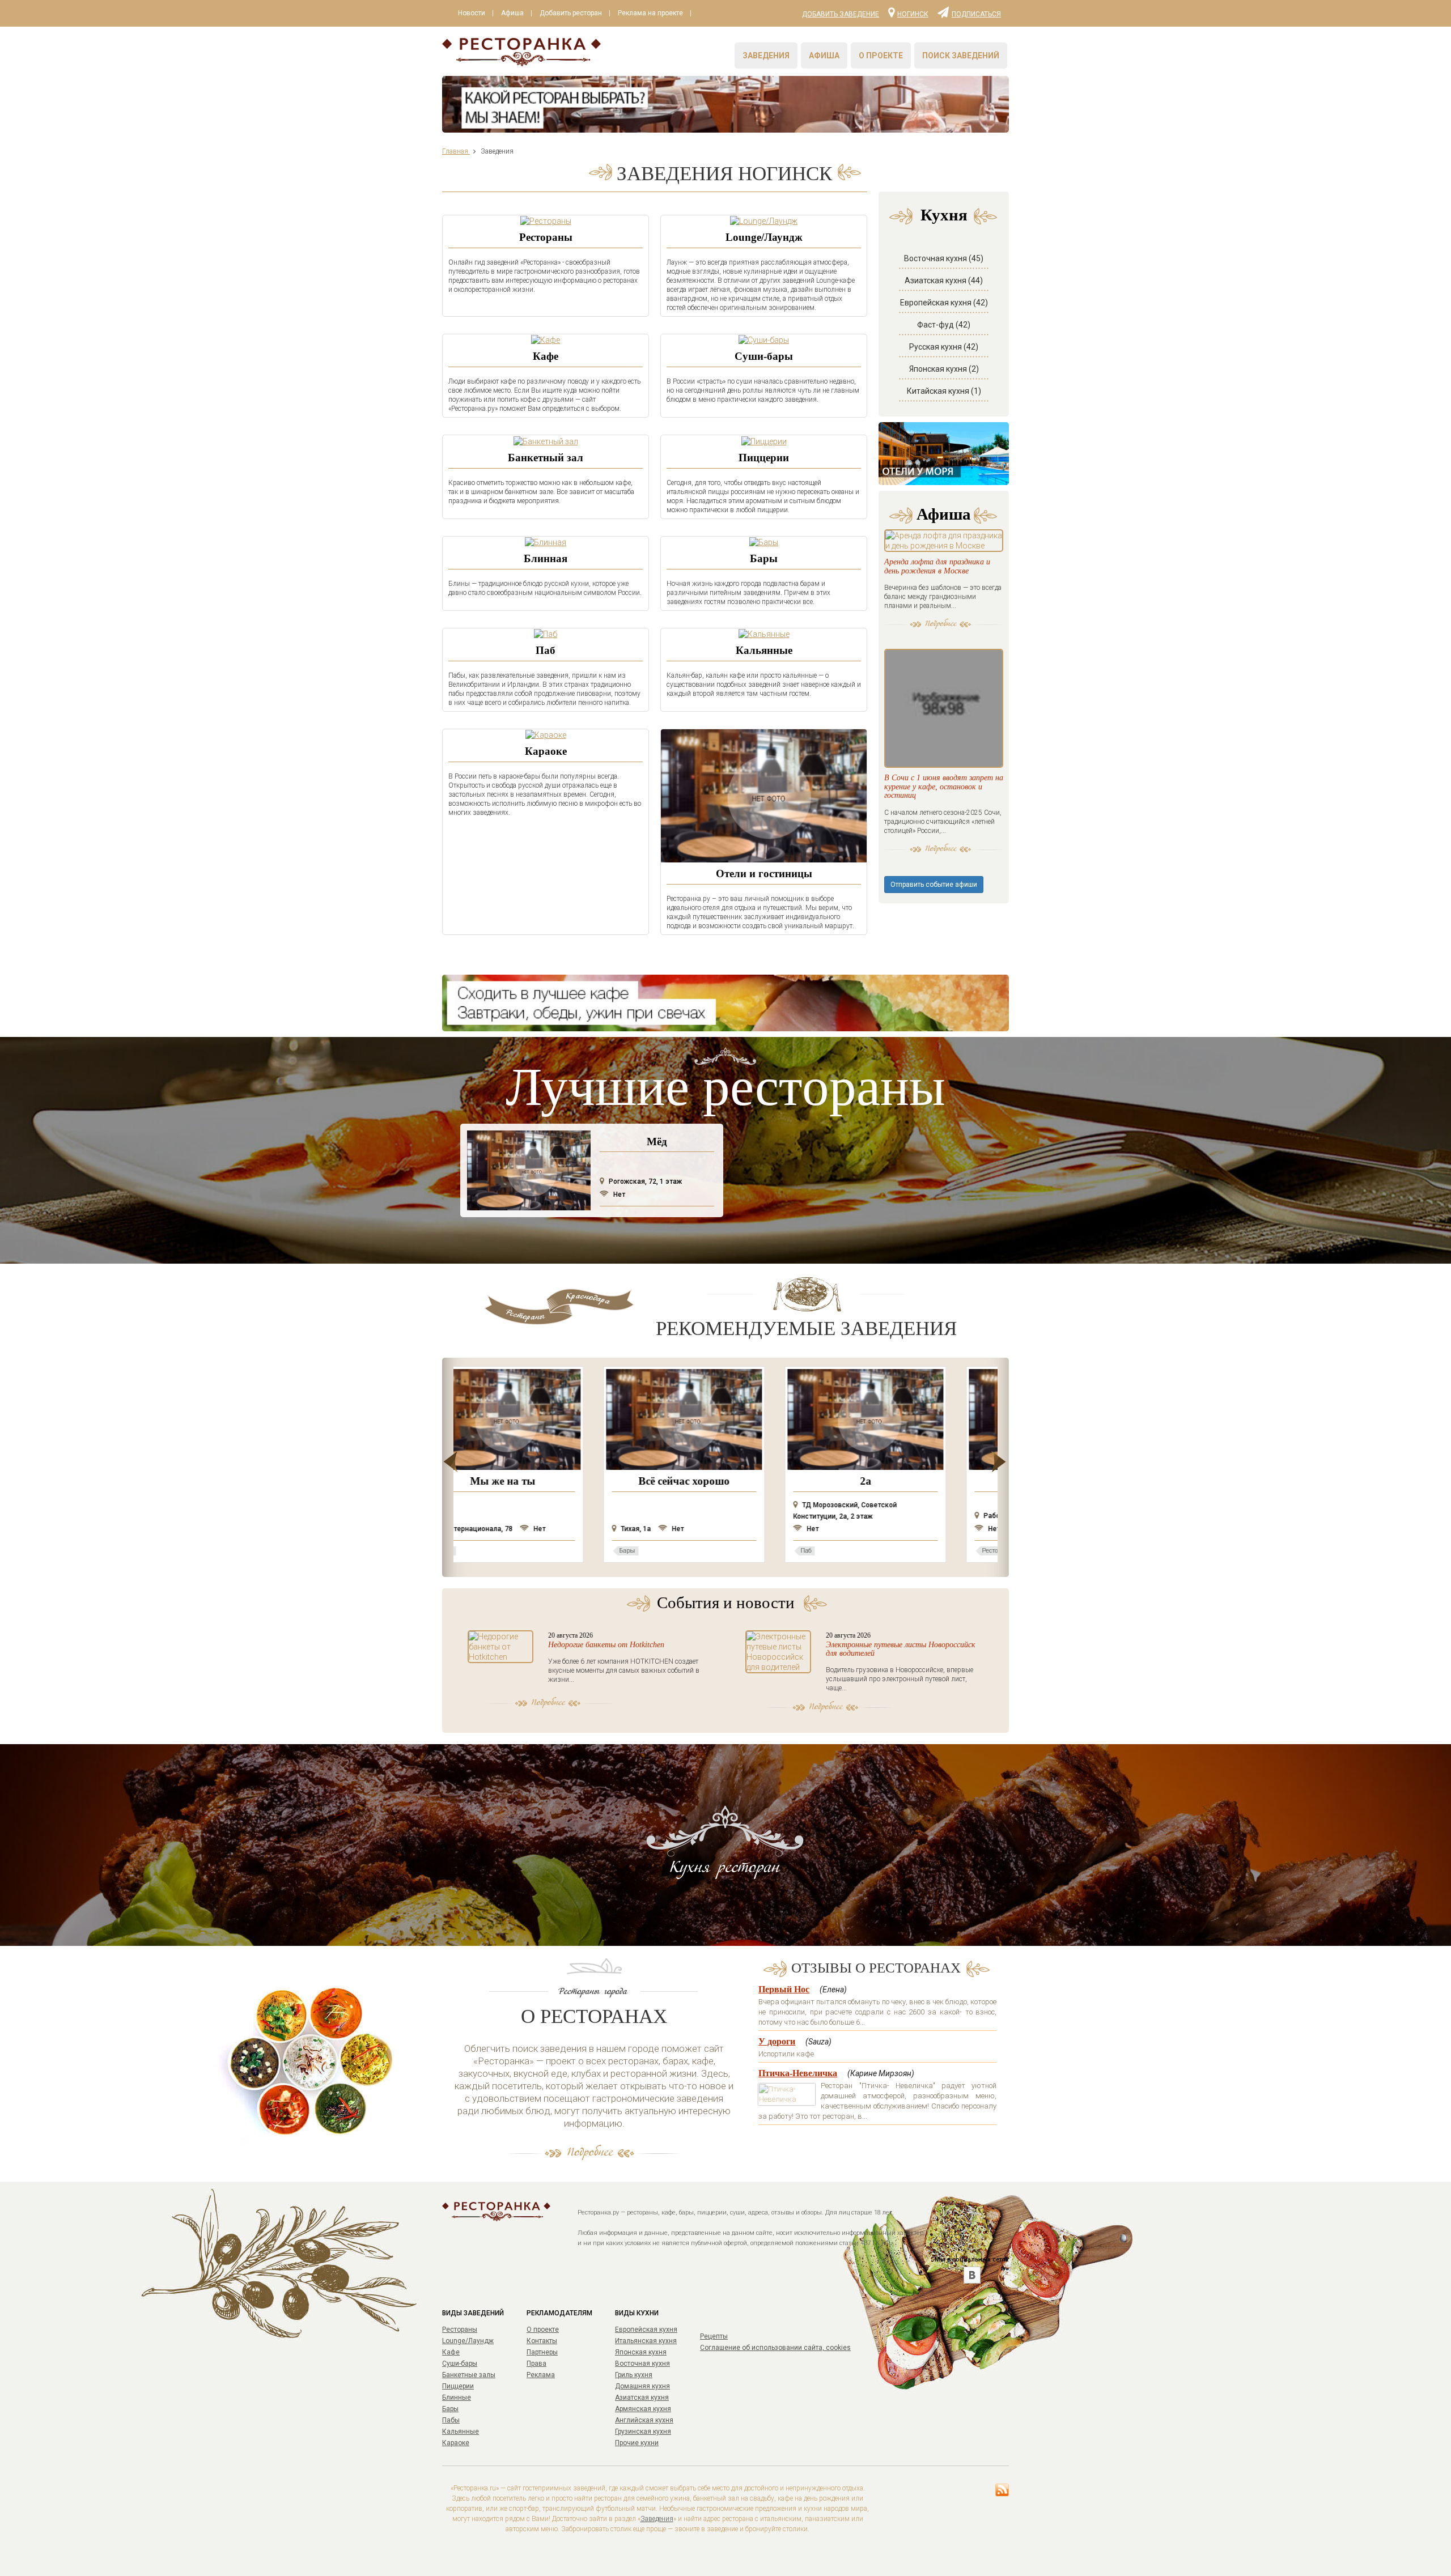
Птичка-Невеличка (798, 2073)
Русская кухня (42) (944, 347)
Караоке (546, 751)
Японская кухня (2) (944, 369)
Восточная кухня (642, 2364)
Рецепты (714, 2336)
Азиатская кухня (642, 2398)
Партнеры (542, 2352)
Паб (546, 650)
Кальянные (764, 650)
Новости (472, 13)
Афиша (512, 13)
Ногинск (913, 14)
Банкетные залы (469, 2375)
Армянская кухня (643, 2409)
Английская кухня (644, 2420)
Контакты (542, 2341)
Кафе (546, 356)
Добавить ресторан (571, 13)
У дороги (777, 2041)
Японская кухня (641, 2352)
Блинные (457, 2398)
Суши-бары (764, 356)
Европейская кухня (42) (944, 303)
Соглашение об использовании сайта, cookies (775, 2348)
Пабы (451, 2420)
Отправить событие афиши (934, 885)
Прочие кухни (637, 2443)
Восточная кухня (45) (944, 258)
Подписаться (976, 14)
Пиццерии (764, 458)
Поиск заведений (961, 56)
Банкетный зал (546, 458)
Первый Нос (784, 1989)
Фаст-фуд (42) (944, 325)
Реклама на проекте (650, 13)
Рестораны (546, 237)
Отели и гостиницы (764, 873)
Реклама (541, 2375)
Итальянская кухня (646, 2341)
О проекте (881, 56)
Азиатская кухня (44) (944, 280)
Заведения (766, 56)
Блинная (546, 558)
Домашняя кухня (642, 2386)
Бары (764, 558)
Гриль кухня (634, 2375)
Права (536, 2364)
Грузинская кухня (643, 2432)
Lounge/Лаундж (764, 237)
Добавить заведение (841, 14)
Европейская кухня (646, 2330)
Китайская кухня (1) (944, 391)
